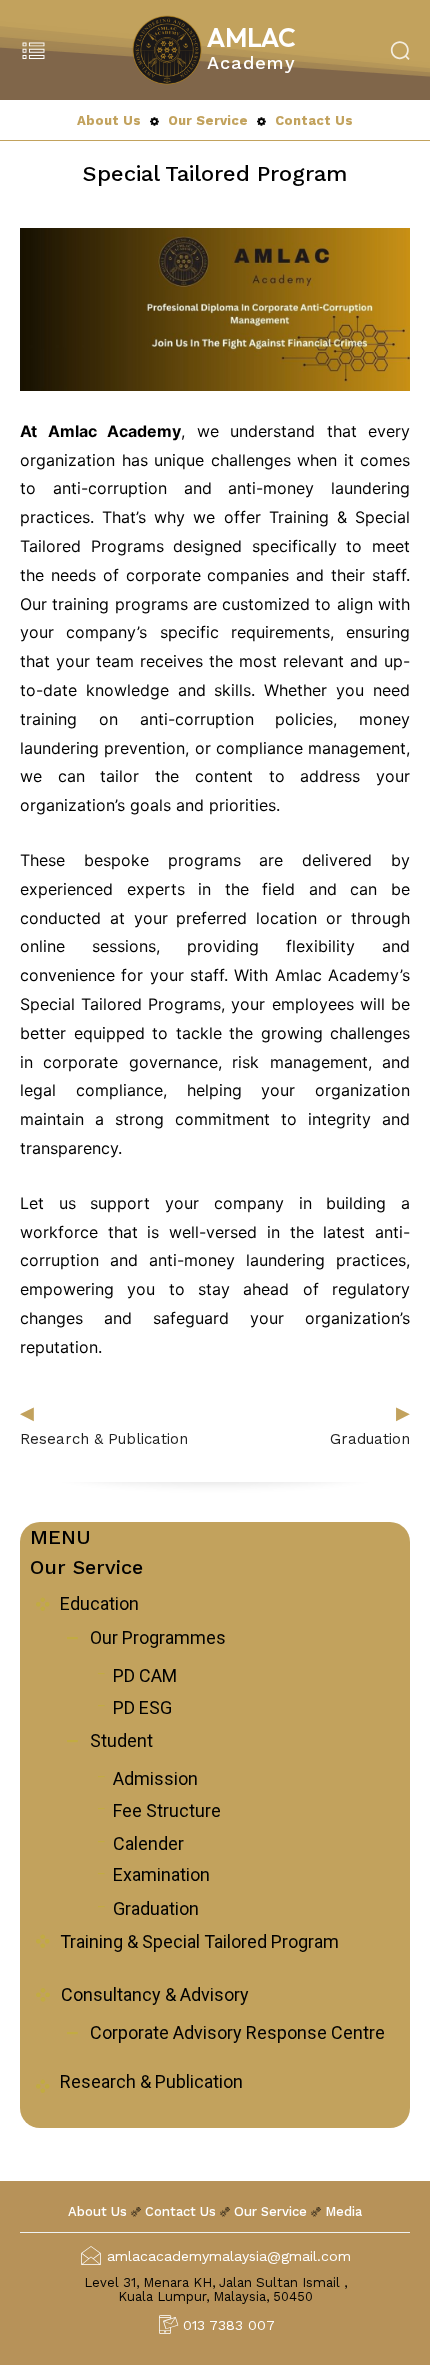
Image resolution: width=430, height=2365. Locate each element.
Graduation (370, 1439)
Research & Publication (104, 1439)
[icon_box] (84, 1606)
